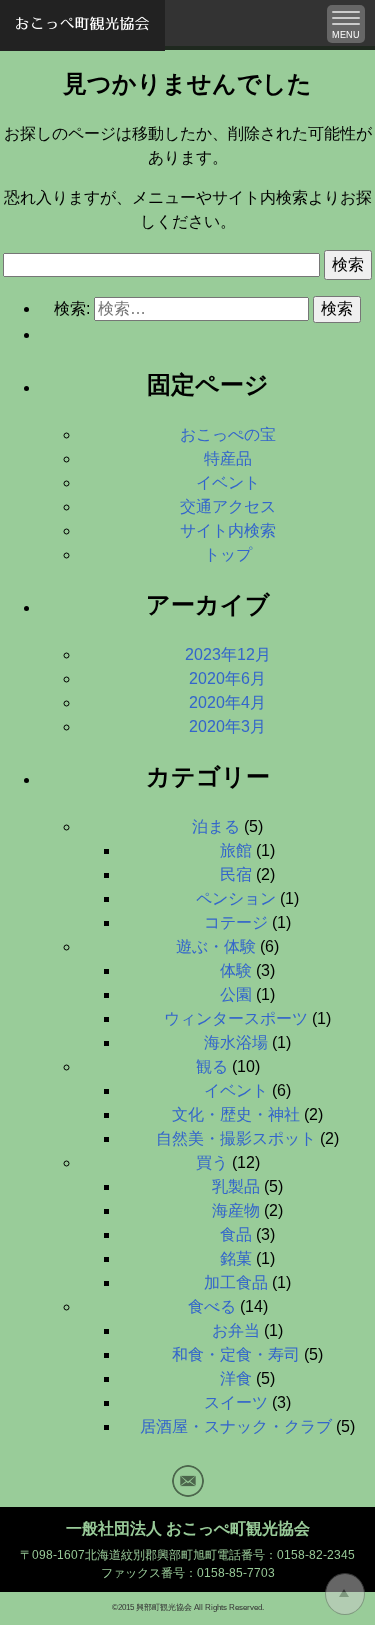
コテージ (236, 922)
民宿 (236, 874)
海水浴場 (236, 1042)
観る (212, 1066)
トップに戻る (345, 1594)
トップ (228, 554)
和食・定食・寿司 (236, 1354)
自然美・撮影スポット (236, 1138)
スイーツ (236, 1402)
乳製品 (236, 1186)
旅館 (236, 850)
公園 (236, 994)
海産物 (236, 1210)
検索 (348, 264)
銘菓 (236, 1258)
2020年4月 (227, 702)
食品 (236, 1234)
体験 (236, 970)
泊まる (216, 826)
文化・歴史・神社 (236, 1114)
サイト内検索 (228, 530)
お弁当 (236, 1330)
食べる (212, 1306)
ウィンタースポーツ (236, 1018)
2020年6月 (227, 678)
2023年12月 (228, 654)
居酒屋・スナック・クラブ (236, 1426)
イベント (228, 482)
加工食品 (236, 1282)
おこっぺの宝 (228, 434)
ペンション (236, 898)
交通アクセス (228, 506)
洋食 (236, 1378)
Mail (188, 1481)
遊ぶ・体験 (216, 946)
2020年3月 (227, 726)
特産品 (228, 458)
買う (212, 1162)
